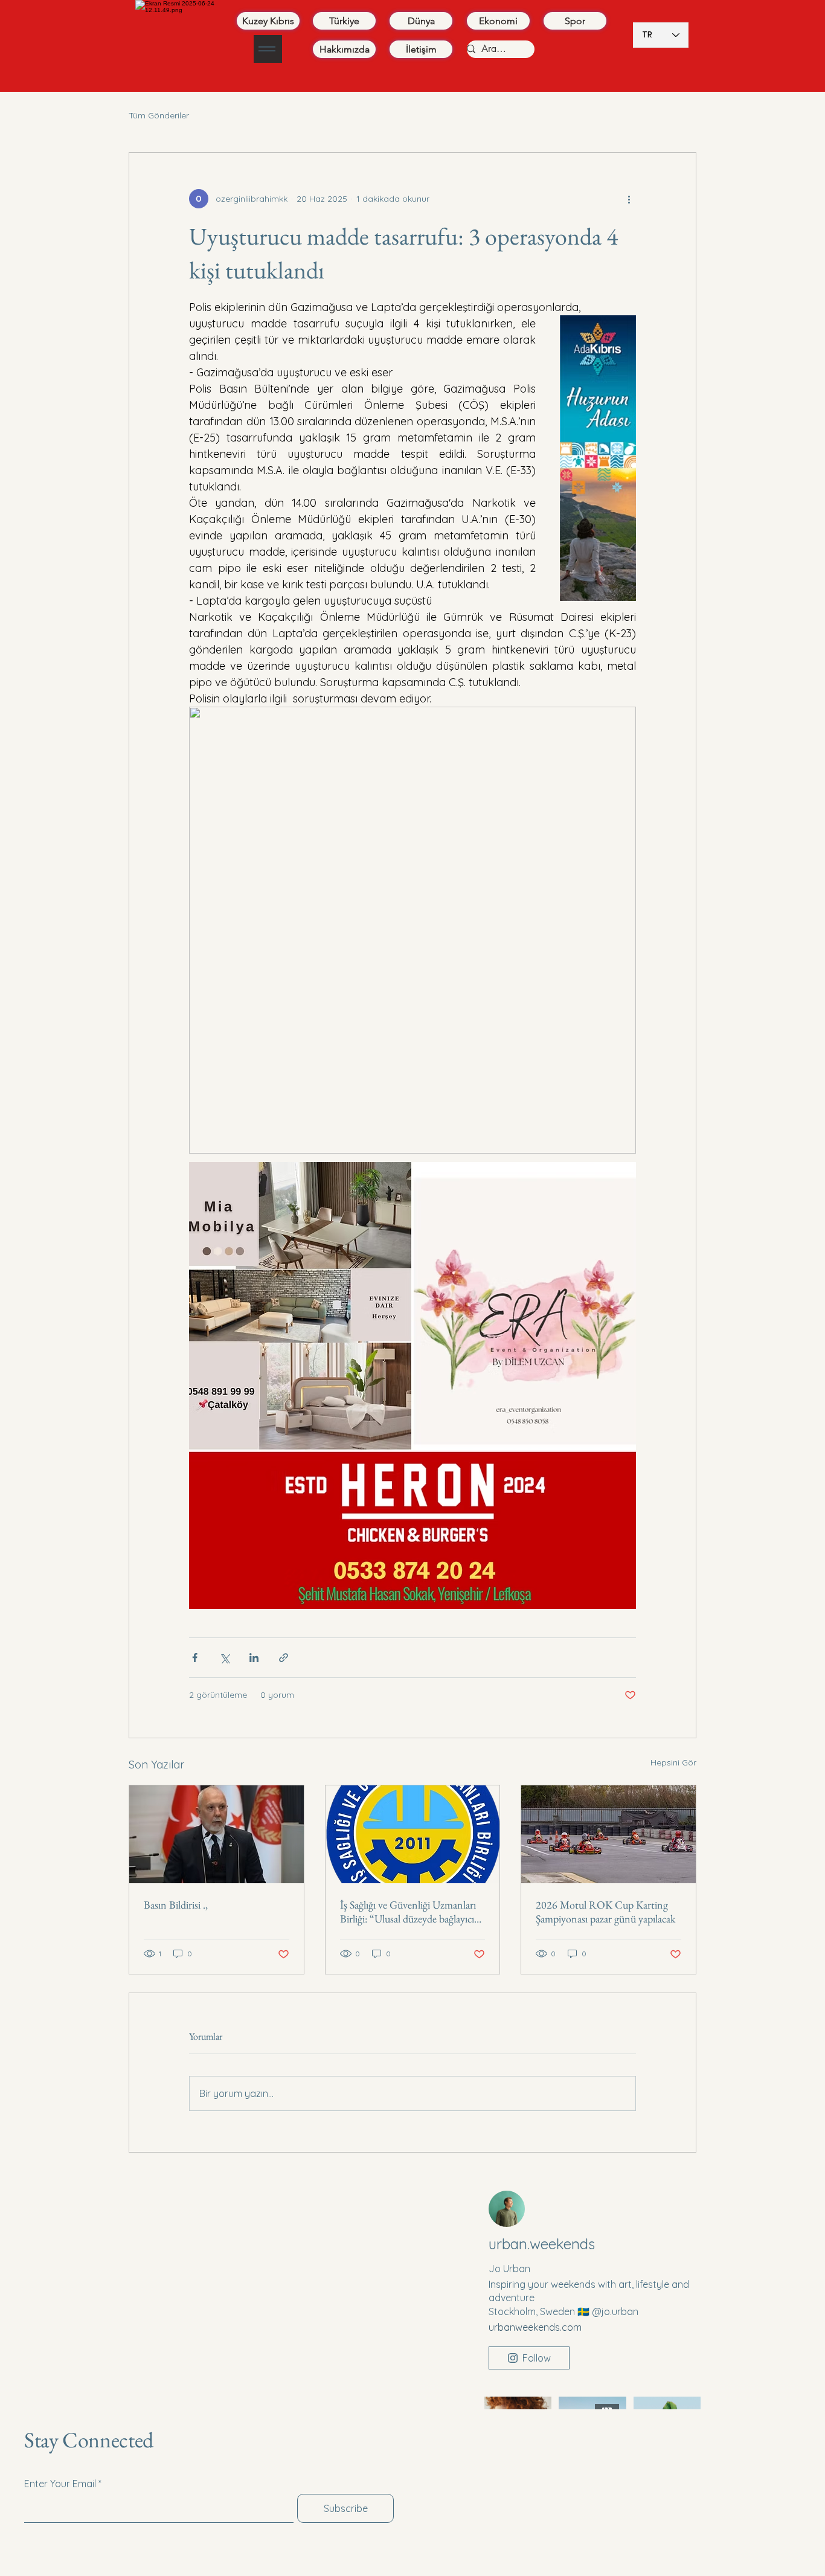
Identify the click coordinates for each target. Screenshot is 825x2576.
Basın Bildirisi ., (176, 1905)
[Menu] (268, 49)
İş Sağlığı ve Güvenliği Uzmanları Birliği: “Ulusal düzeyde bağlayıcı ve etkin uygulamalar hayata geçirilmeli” (408, 1912)
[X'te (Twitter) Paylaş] (224, 1658)
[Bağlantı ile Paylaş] (284, 1658)
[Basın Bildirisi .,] (217, 1834)
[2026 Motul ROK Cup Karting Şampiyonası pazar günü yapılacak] (608, 1834)
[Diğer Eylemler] (629, 199)
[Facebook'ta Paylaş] (195, 1658)
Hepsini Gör (673, 1762)
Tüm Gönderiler (159, 115)
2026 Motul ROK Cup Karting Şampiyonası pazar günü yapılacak (605, 1912)
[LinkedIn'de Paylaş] (254, 1658)
